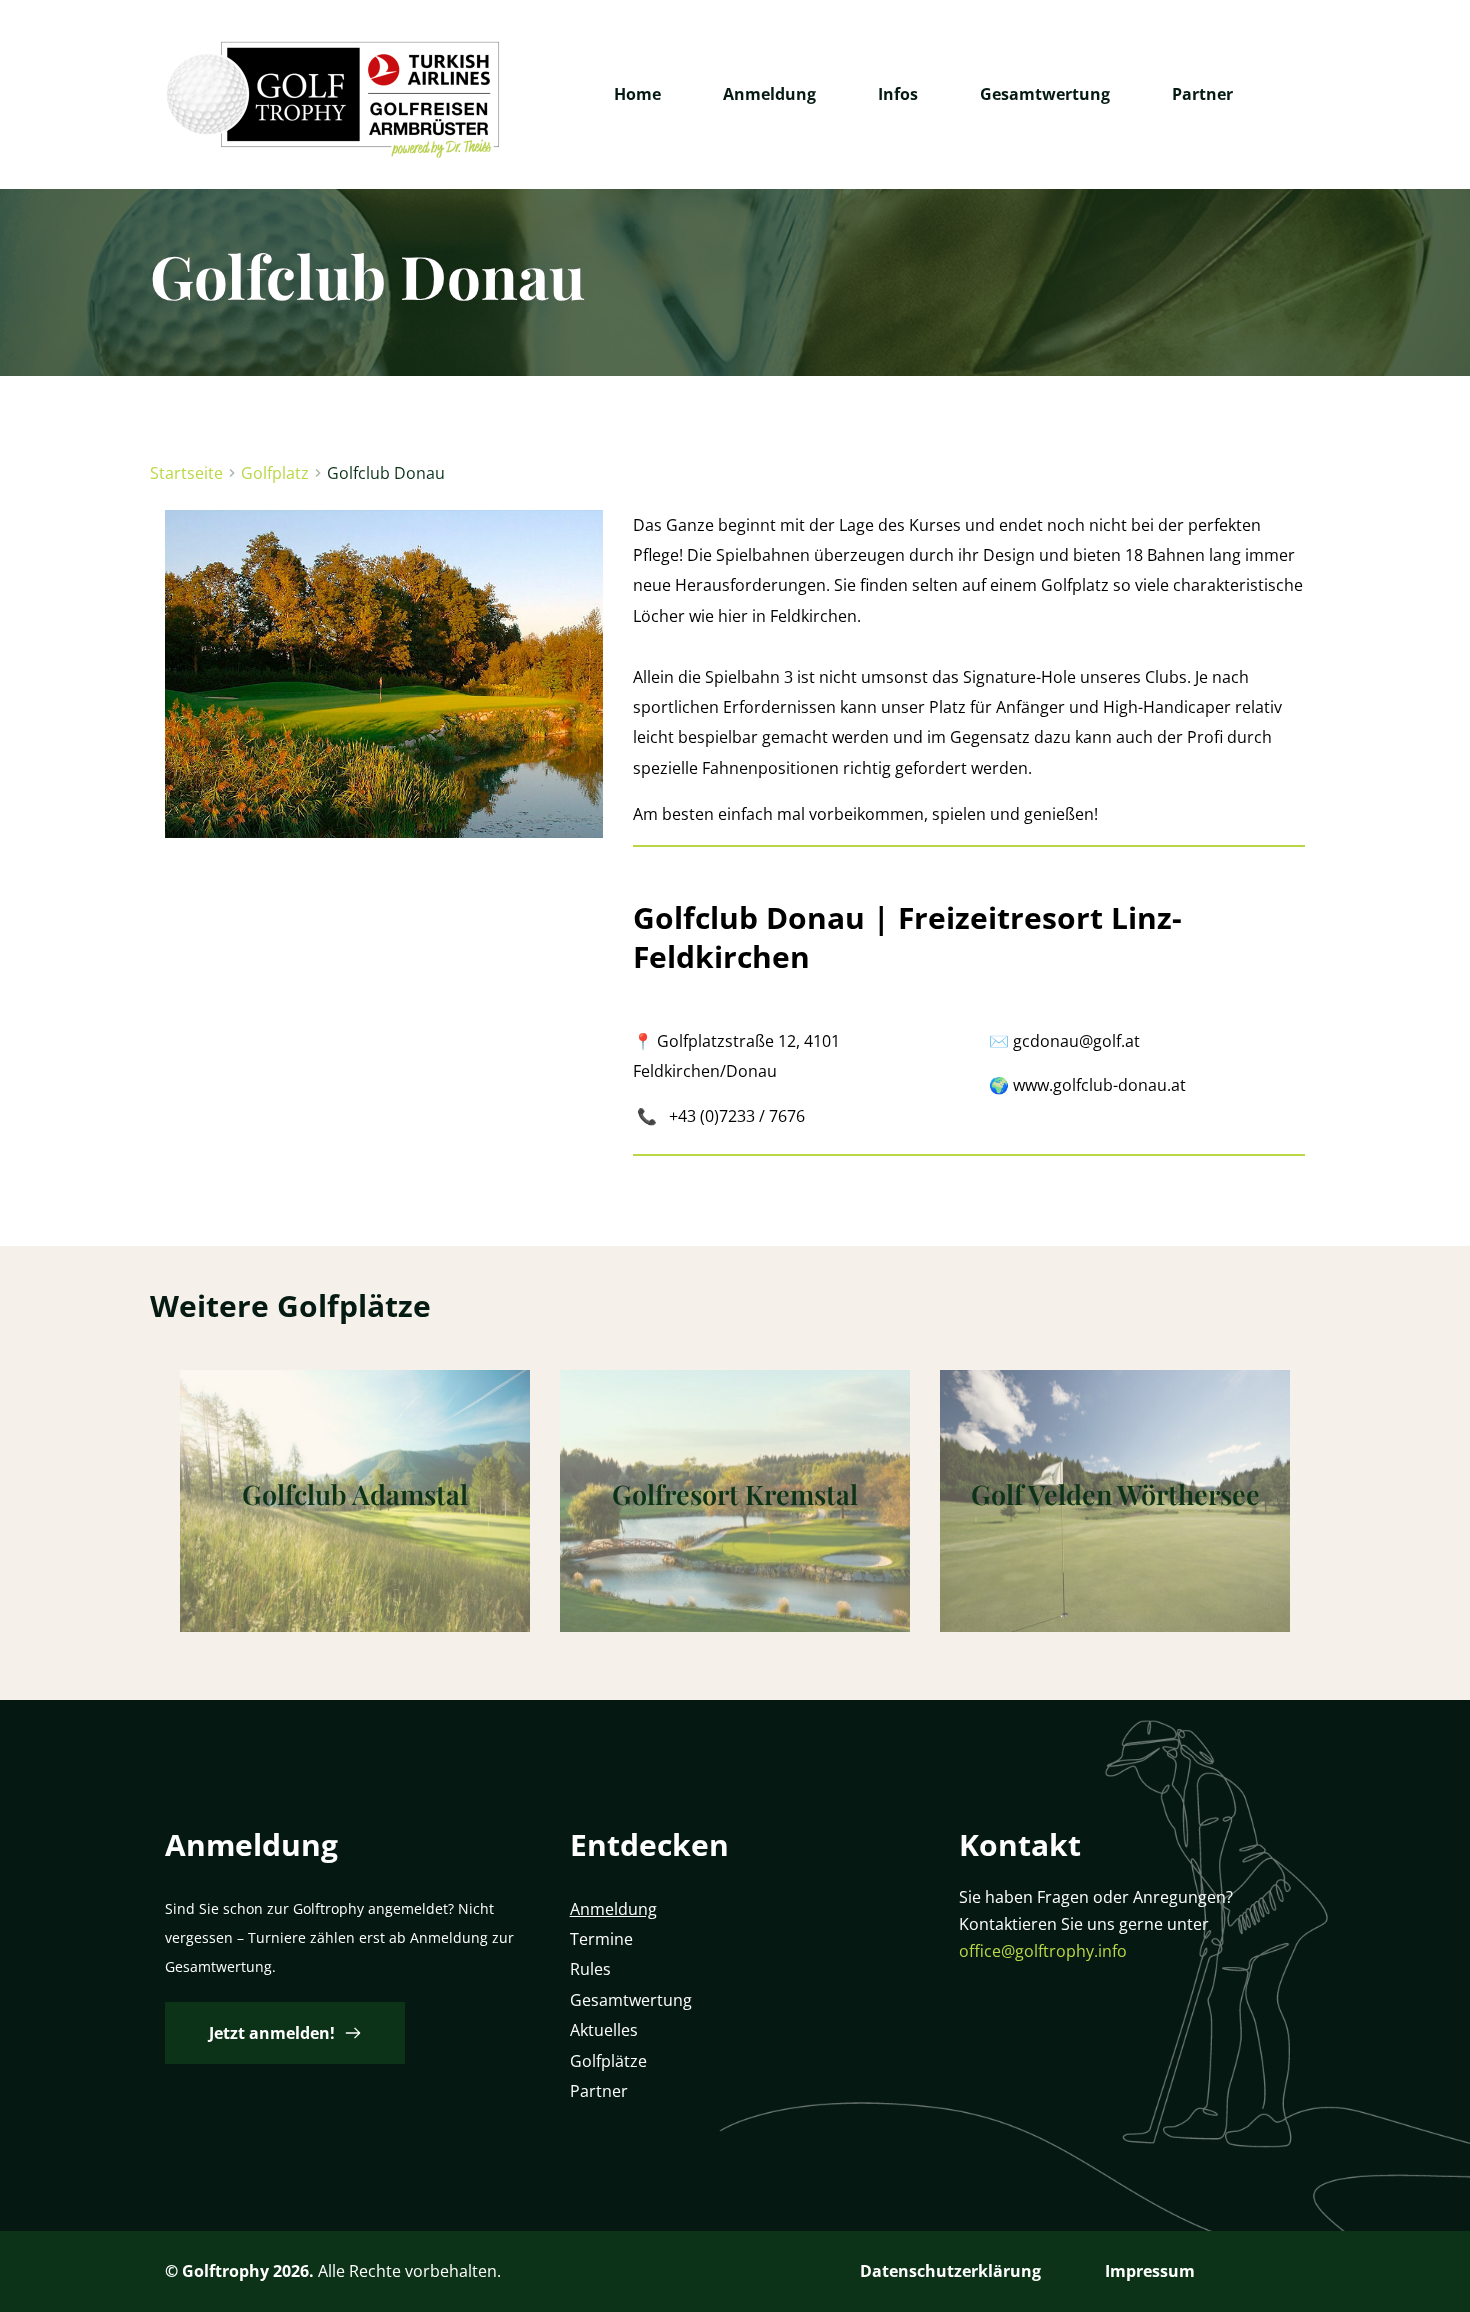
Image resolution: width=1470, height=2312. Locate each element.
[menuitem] (637, 94)
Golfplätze (608, 2061)
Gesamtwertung (631, 2000)
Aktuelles (604, 2030)
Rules (590, 1969)
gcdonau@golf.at (1076, 1041)
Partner (601, 2091)
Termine (601, 1939)
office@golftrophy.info (1043, 1951)
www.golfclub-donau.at (1099, 1085)
